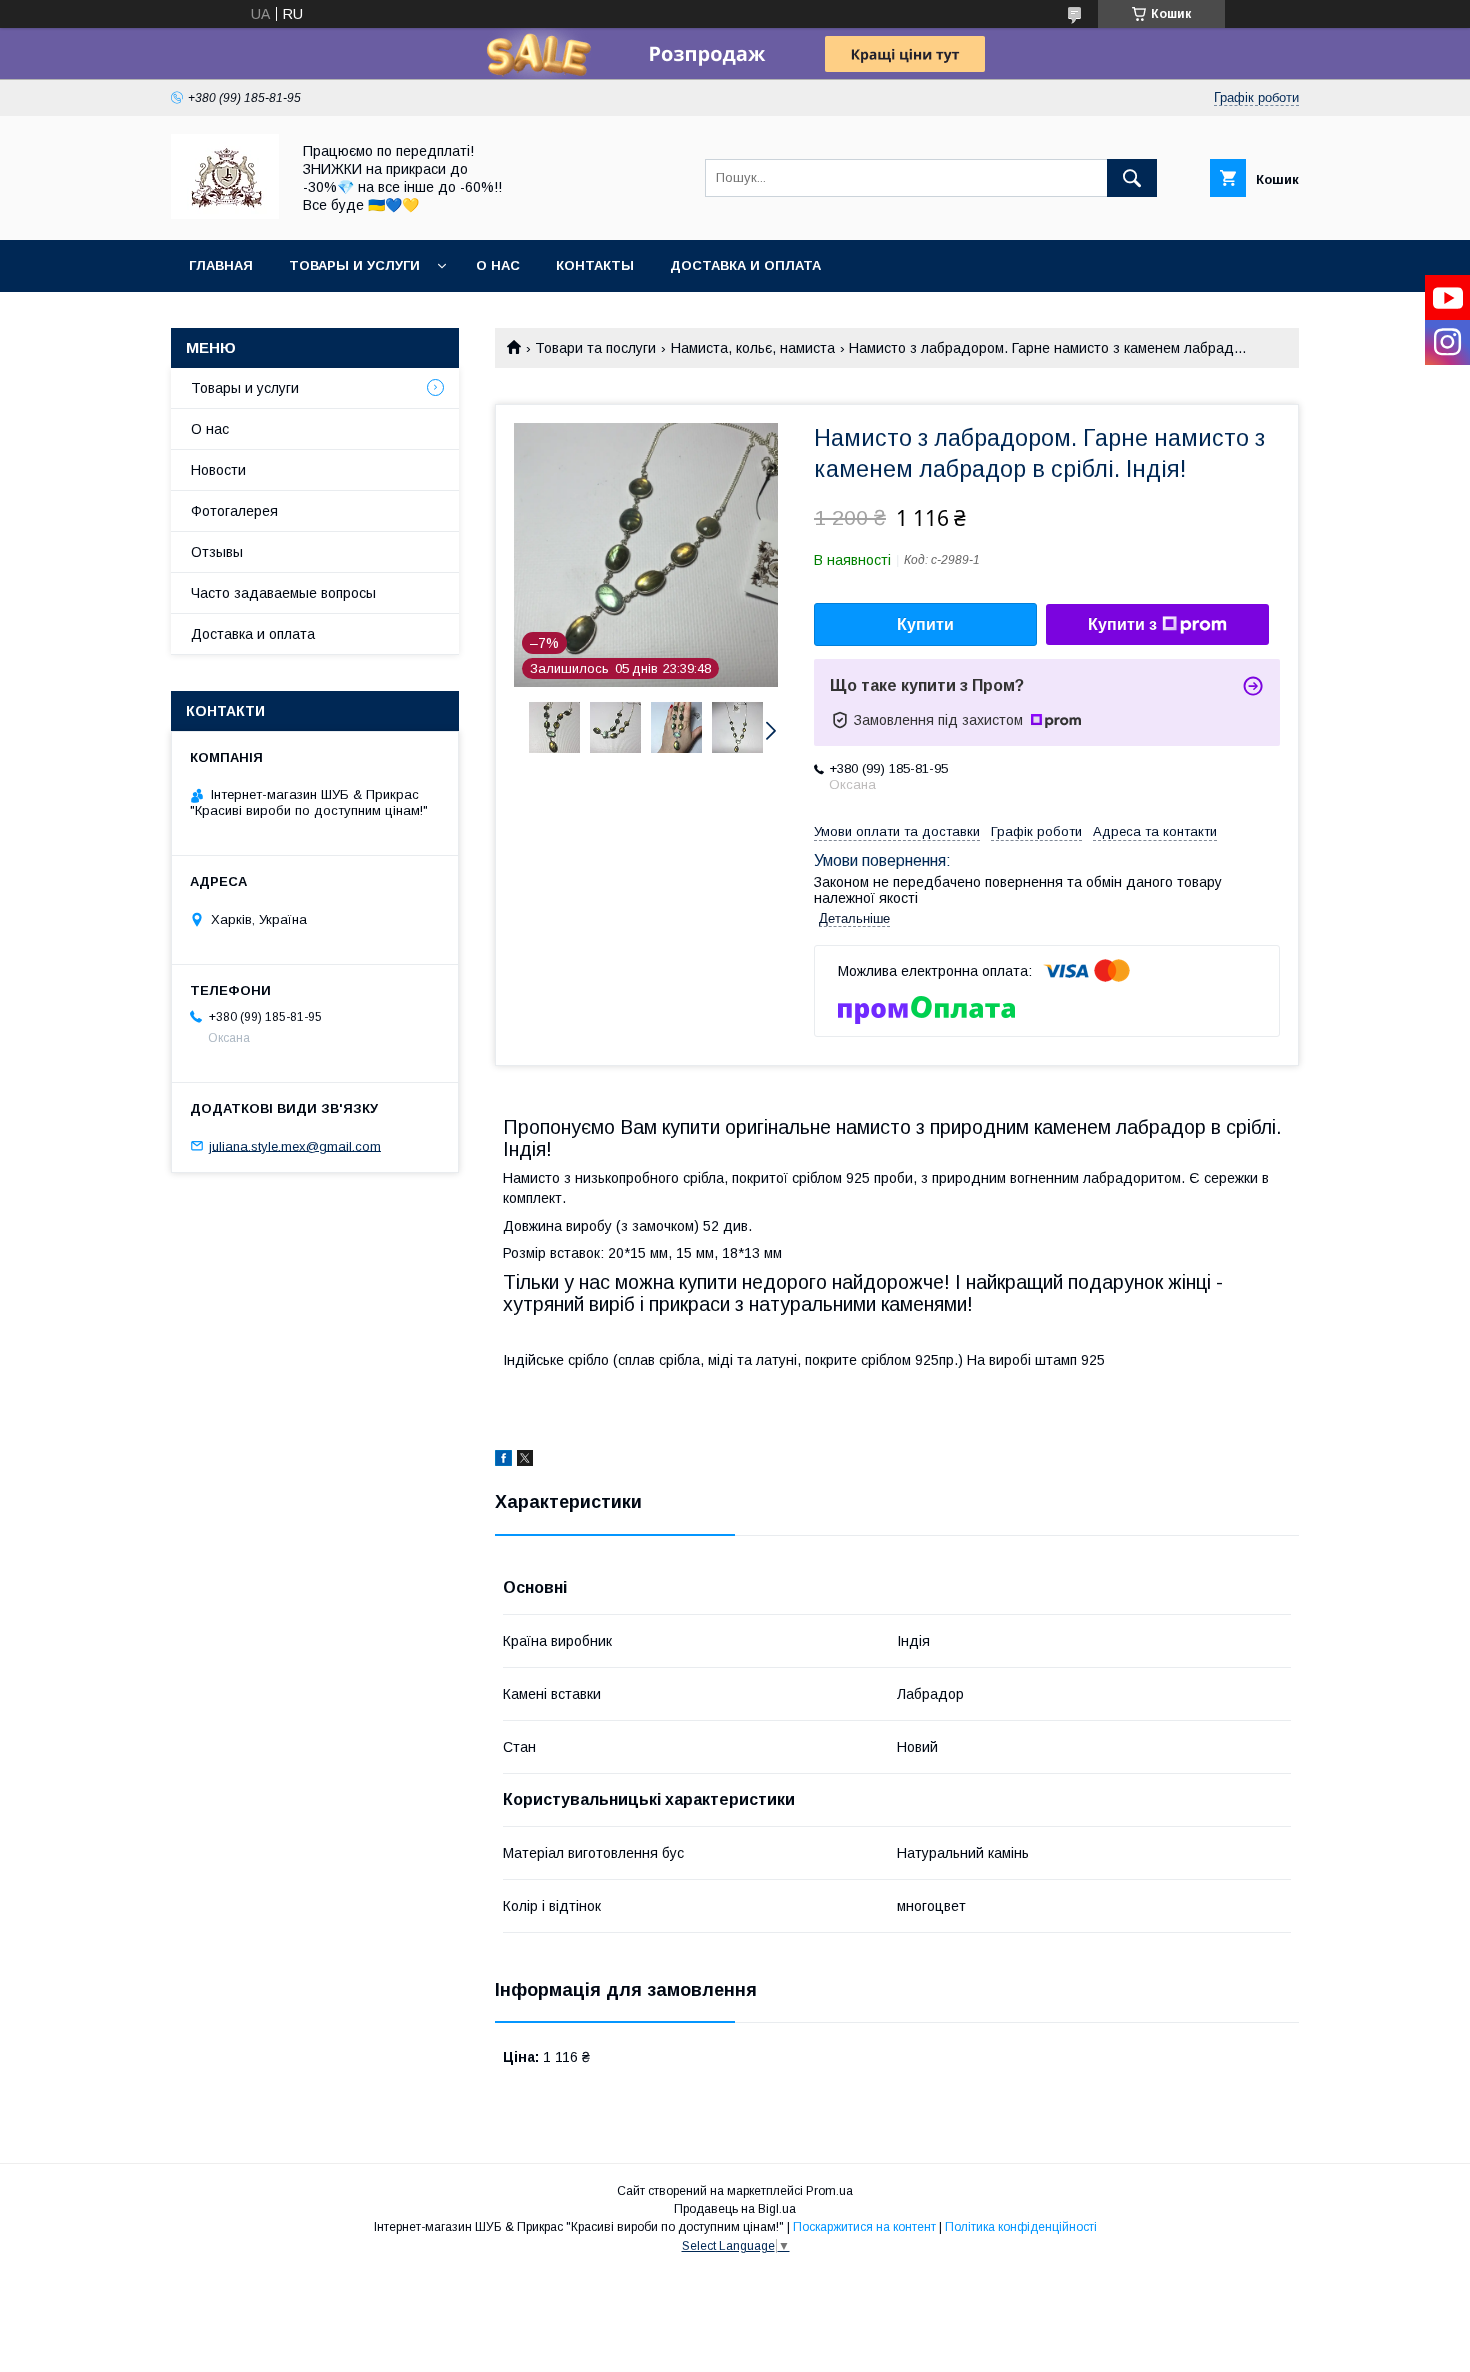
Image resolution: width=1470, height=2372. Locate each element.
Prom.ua (829, 2191)
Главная (221, 265)
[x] (525, 1461)
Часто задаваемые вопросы (283, 593)
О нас (498, 265)
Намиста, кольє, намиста (753, 348)
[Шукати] (1132, 178)
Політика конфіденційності (1021, 2227)
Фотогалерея (234, 511)
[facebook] (503, 1461)
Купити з (1122, 624)
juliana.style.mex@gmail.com (295, 1145)
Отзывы (217, 552)
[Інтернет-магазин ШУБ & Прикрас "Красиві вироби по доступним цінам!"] (225, 214)
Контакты (595, 265)
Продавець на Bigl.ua (735, 2209)
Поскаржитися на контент (864, 2227)
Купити (925, 624)
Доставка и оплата (745, 265)
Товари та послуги (595, 348)
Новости (218, 470)
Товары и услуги (354, 265)
